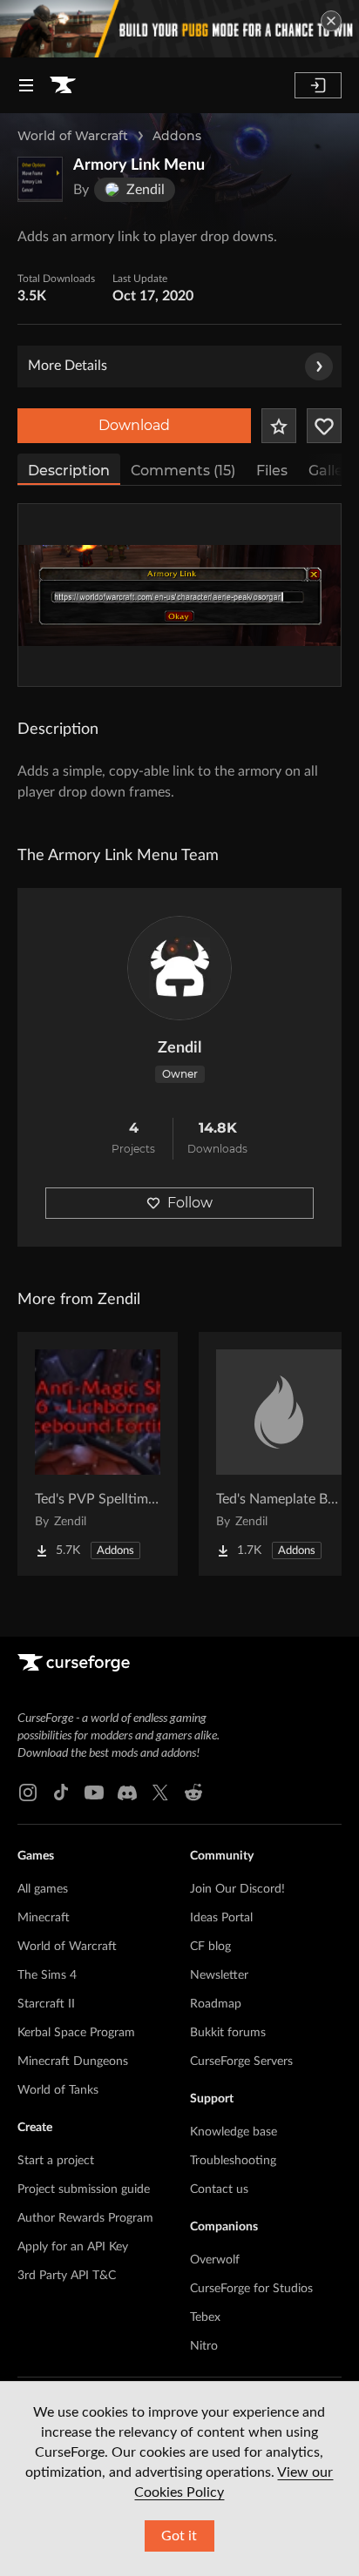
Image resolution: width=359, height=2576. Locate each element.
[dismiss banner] (331, 21)
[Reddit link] (193, 1792)
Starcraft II (46, 2004)
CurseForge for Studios (251, 2289)
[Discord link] (127, 1792)
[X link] (160, 1792)
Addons (177, 136)
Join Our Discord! (237, 1889)
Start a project (56, 2161)
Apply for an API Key (73, 2247)
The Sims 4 (47, 1975)
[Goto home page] (63, 85)
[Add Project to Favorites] (279, 426)
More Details (68, 366)
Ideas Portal (221, 1918)
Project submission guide (84, 2189)
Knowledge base (234, 2132)
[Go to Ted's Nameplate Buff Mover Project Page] (279, 1454)
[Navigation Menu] (26, 85)
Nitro (204, 2346)
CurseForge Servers (241, 2061)
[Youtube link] (94, 1792)
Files (272, 471)
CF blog (210, 1947)
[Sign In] (318, 85)
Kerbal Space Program (76, 2033)
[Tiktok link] (61, 1792)
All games (43, 1889)
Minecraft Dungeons (73, 2061)
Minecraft (44, 1918)
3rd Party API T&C (67, 2276)
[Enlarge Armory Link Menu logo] (40, 179)
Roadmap (216, 2004)
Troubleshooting (233, 2161)
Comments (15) (183, 471)
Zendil (179, 1048)
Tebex (205, 2317)
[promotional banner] (179, 29)
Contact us (219, 2189)
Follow (190, 1203)
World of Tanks (58, 2090)
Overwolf (215, 2260)
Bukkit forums (228, 2033)
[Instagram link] (28, 1792)
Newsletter (219, 1975)
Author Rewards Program (85, 2218)
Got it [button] (179, 2536)
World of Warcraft (73, 136)
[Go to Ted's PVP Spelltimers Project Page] (98, 1454)
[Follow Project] (324, 426)
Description (69, 471)
